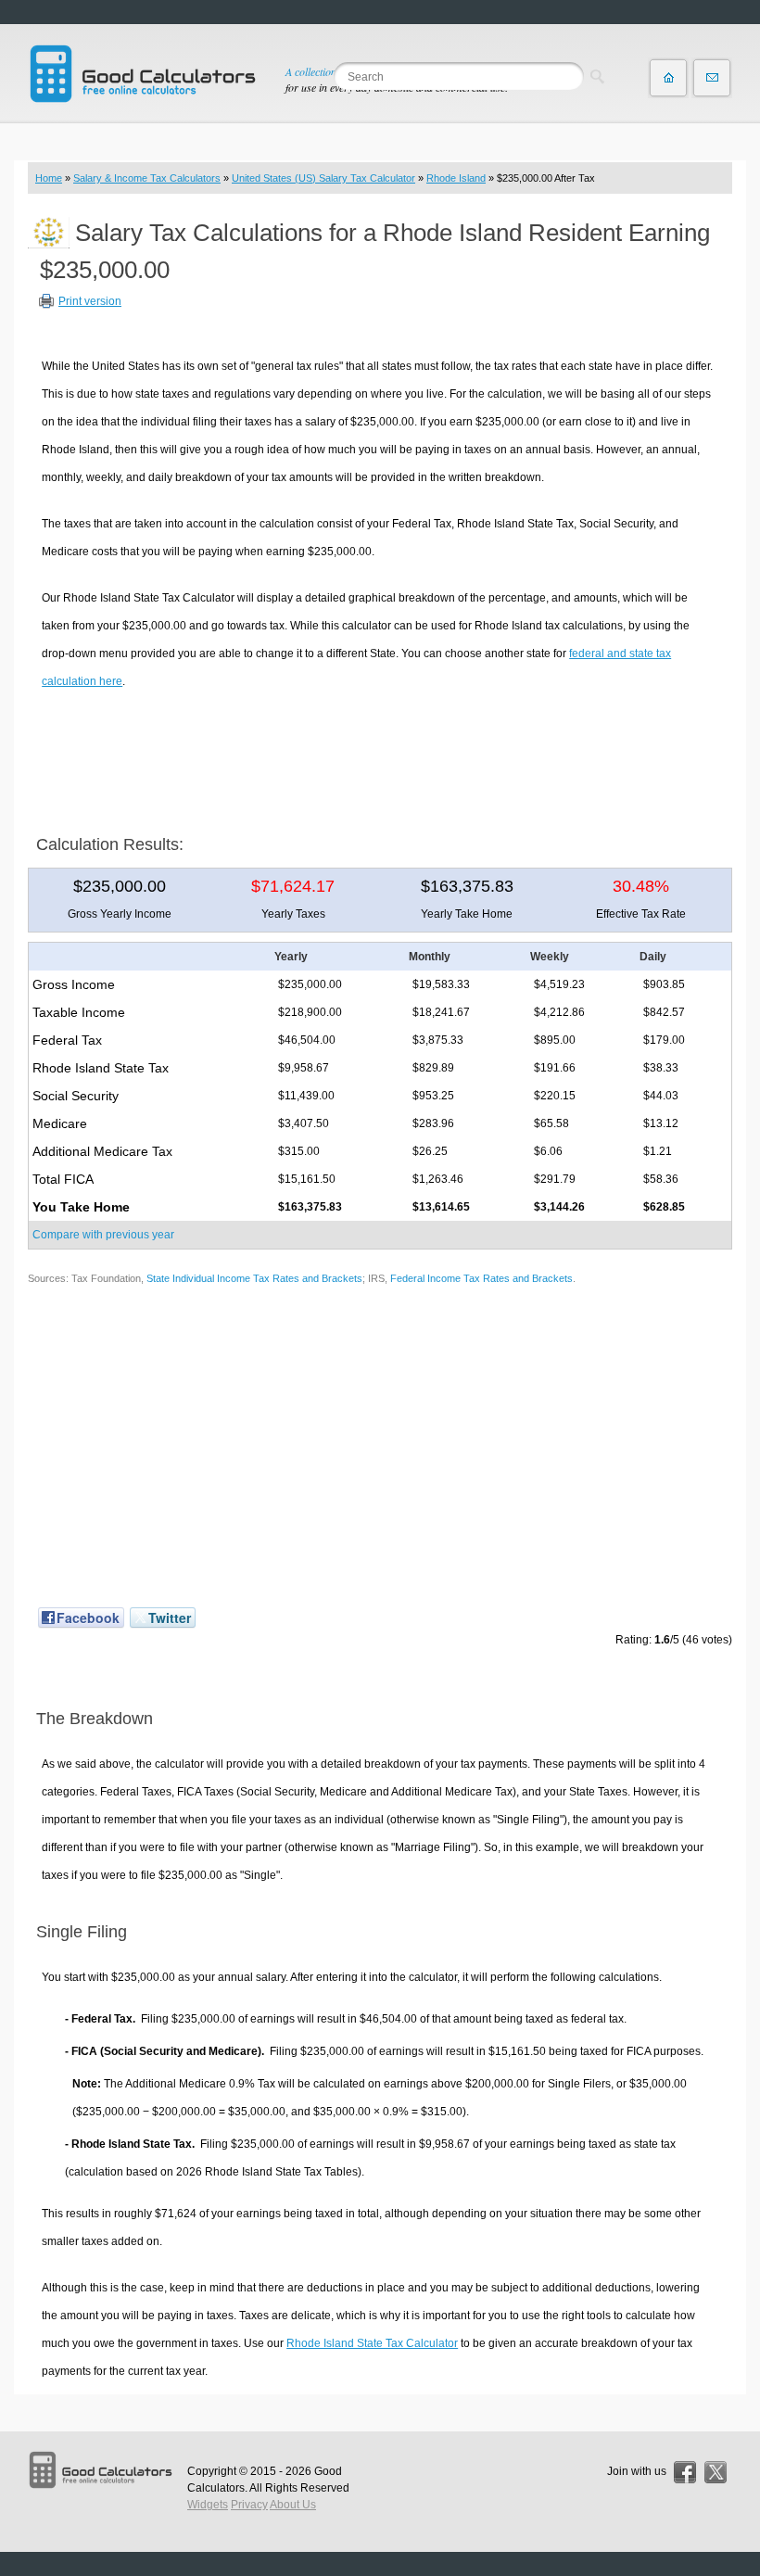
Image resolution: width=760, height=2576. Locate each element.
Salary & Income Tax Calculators (147, 178)
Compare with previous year (103, 1235)
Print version (90, 301)
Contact (712, 78)
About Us (293, 2505)
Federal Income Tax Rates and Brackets (481, 1278)
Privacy (249, 2505)
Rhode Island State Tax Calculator (372, 2343)
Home (49, 178)
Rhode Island (456, 178)
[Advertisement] (380, 755)
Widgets (208, 2505)
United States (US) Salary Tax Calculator (323, 178)
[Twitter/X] (716, 2472)
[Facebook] (685, 2472)
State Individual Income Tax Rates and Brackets (254, 1278)
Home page (668, 78)
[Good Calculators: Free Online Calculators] (143, 74)
